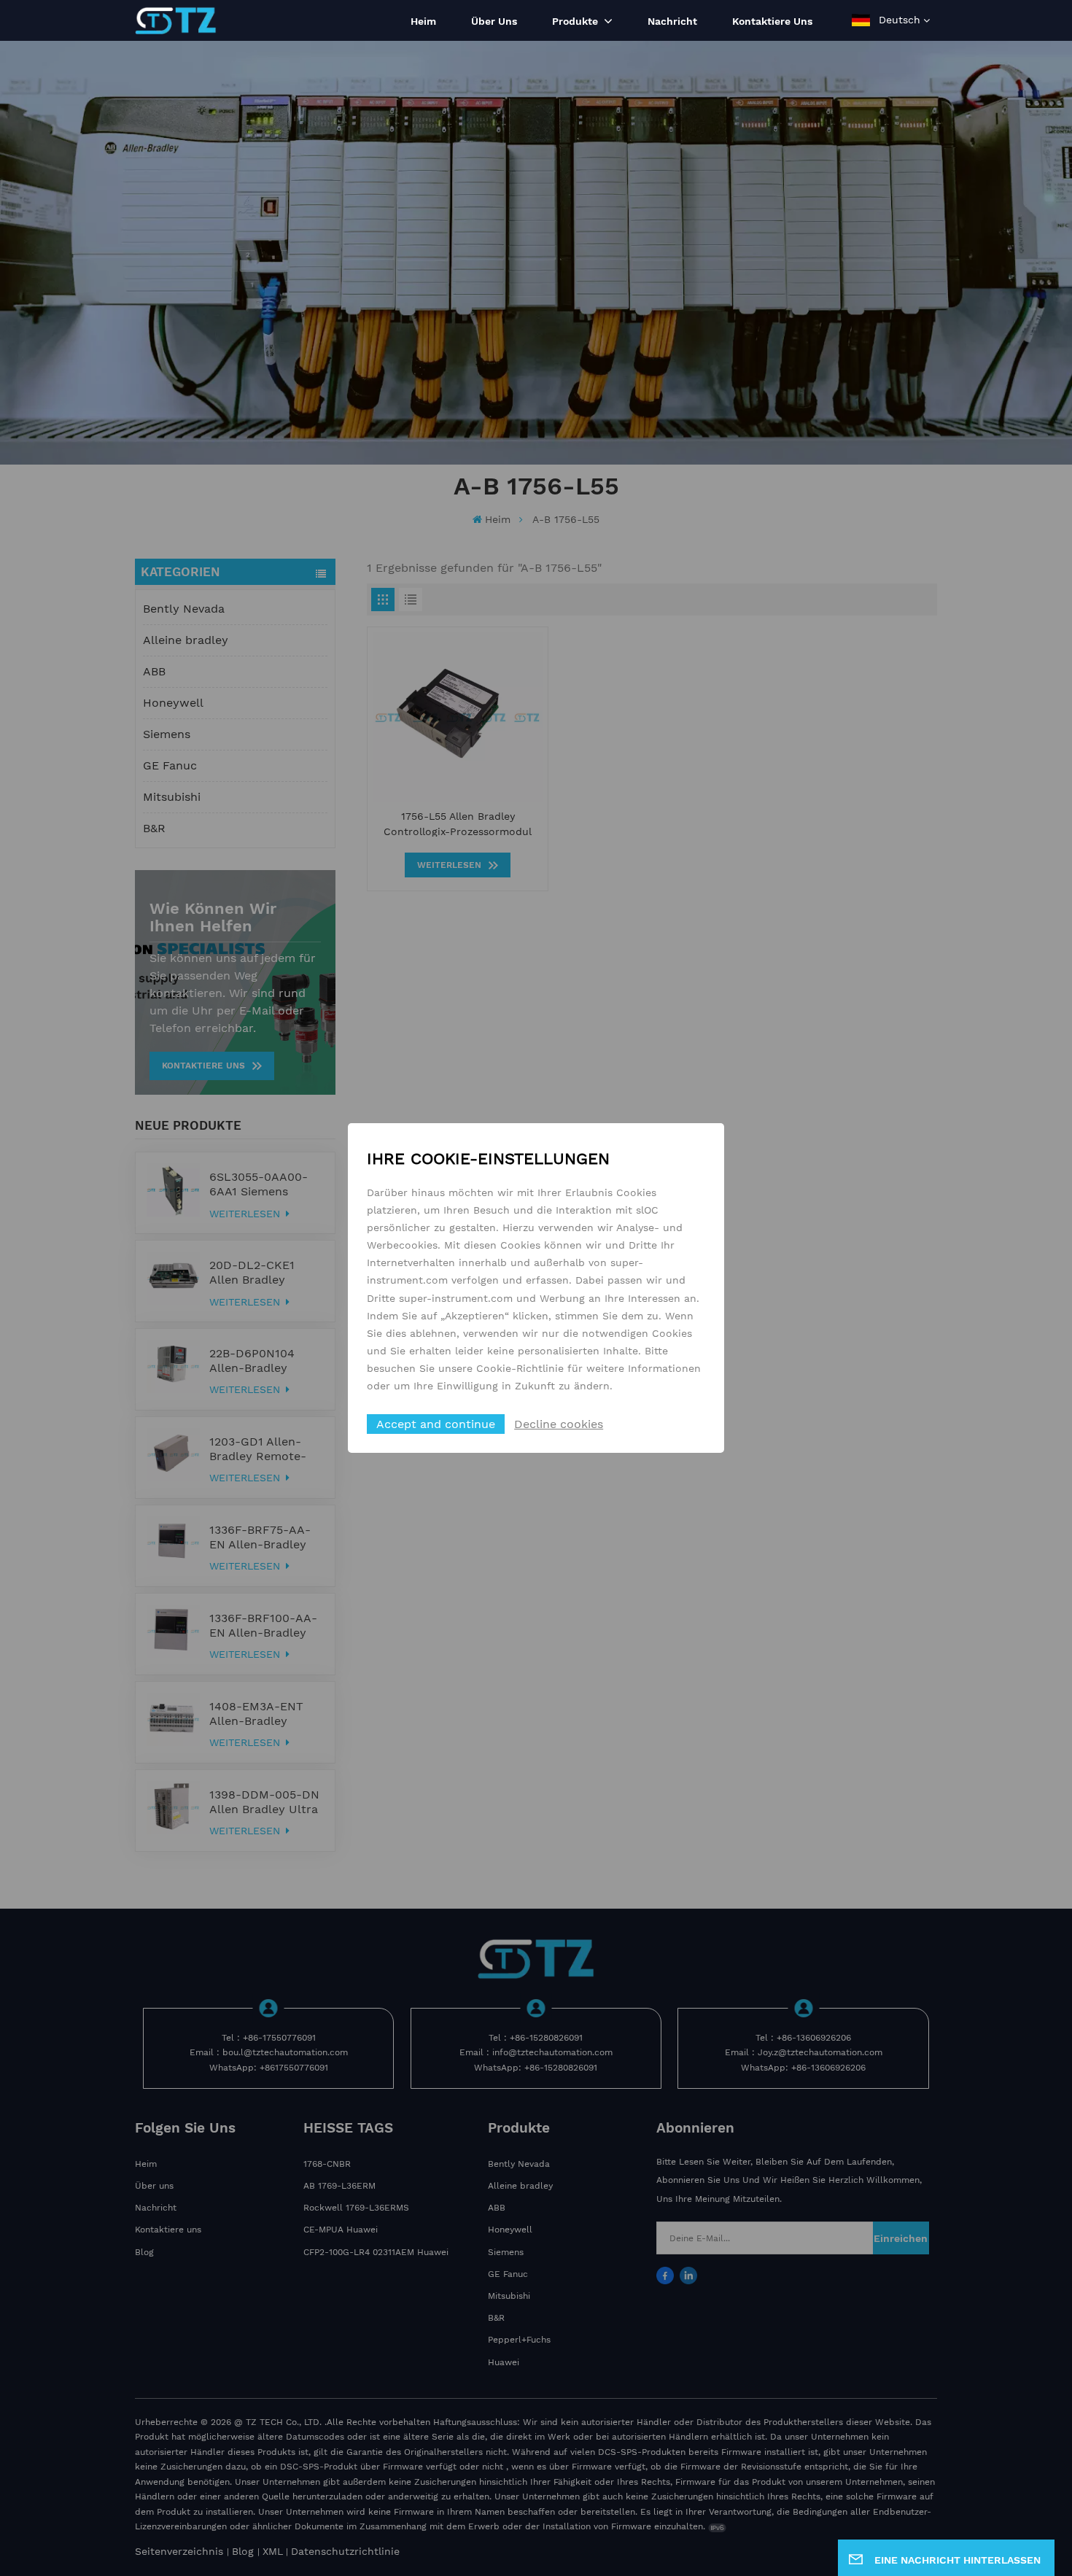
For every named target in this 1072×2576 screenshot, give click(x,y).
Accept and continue (436, 1424)
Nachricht (672, 21)
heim (423, 21)
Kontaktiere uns (772, 21)
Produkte (576, 21)
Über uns (494, 21)
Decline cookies (559, 1424)
